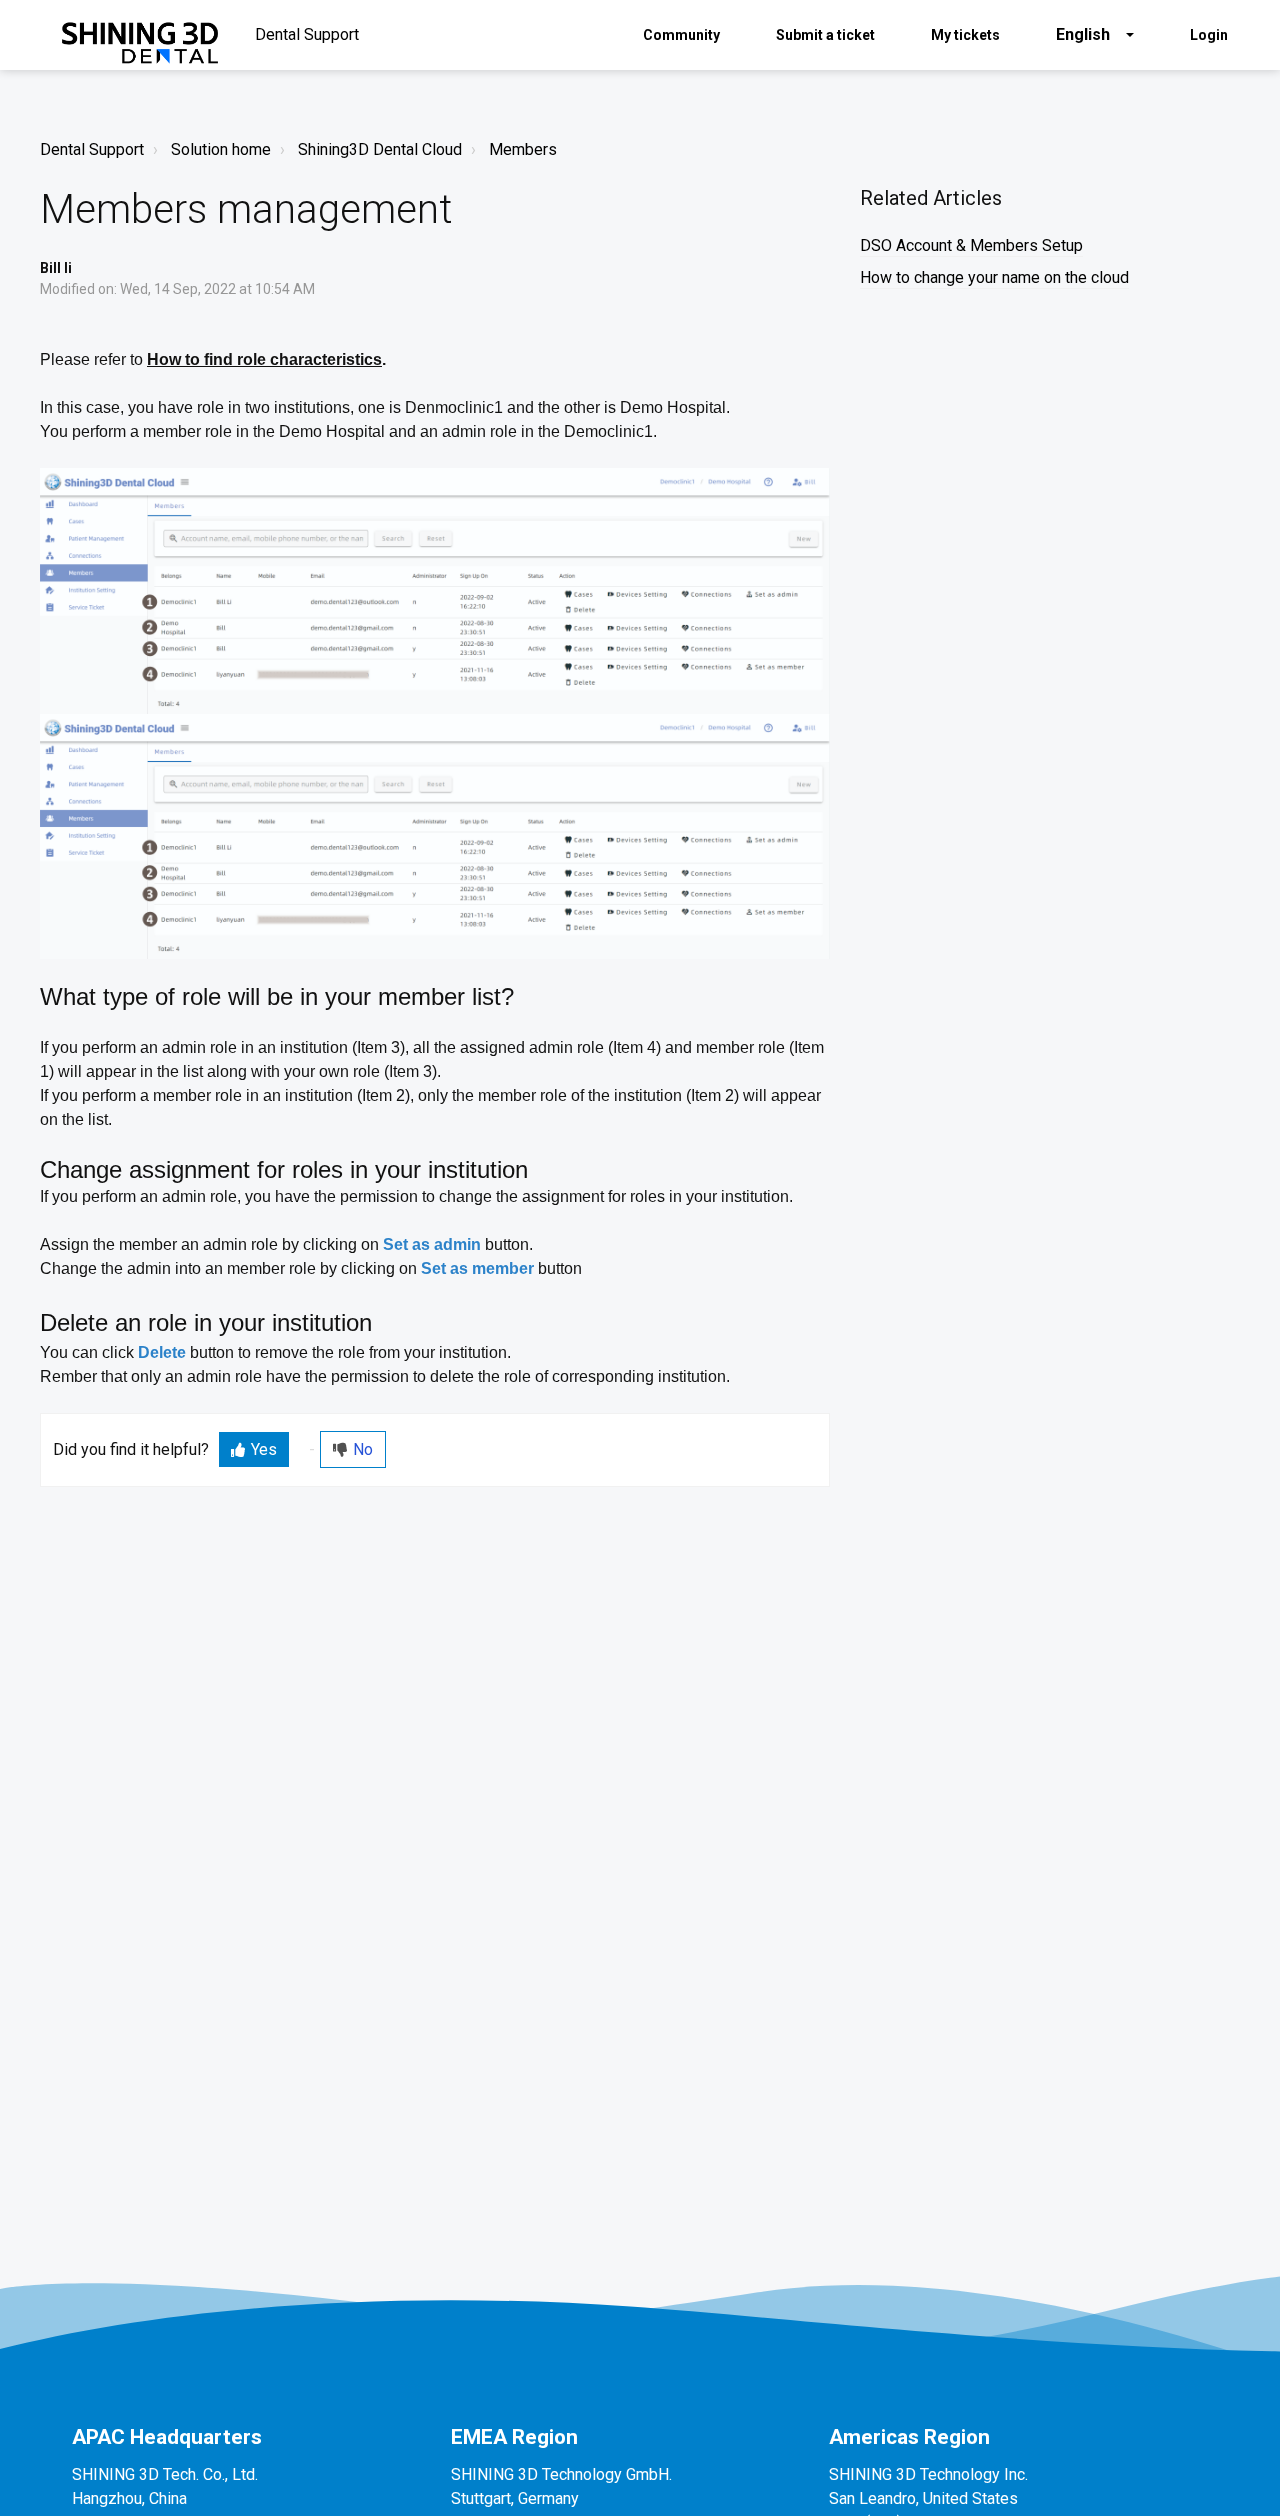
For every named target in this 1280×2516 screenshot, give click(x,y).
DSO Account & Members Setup (971, 245)
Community (681, 35)
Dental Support (92, 149)
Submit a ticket (825, 35)
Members (523, 149)
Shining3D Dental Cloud (380, 149)
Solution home (221, 149)
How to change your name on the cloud (994, 277)
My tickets (965, 35)
